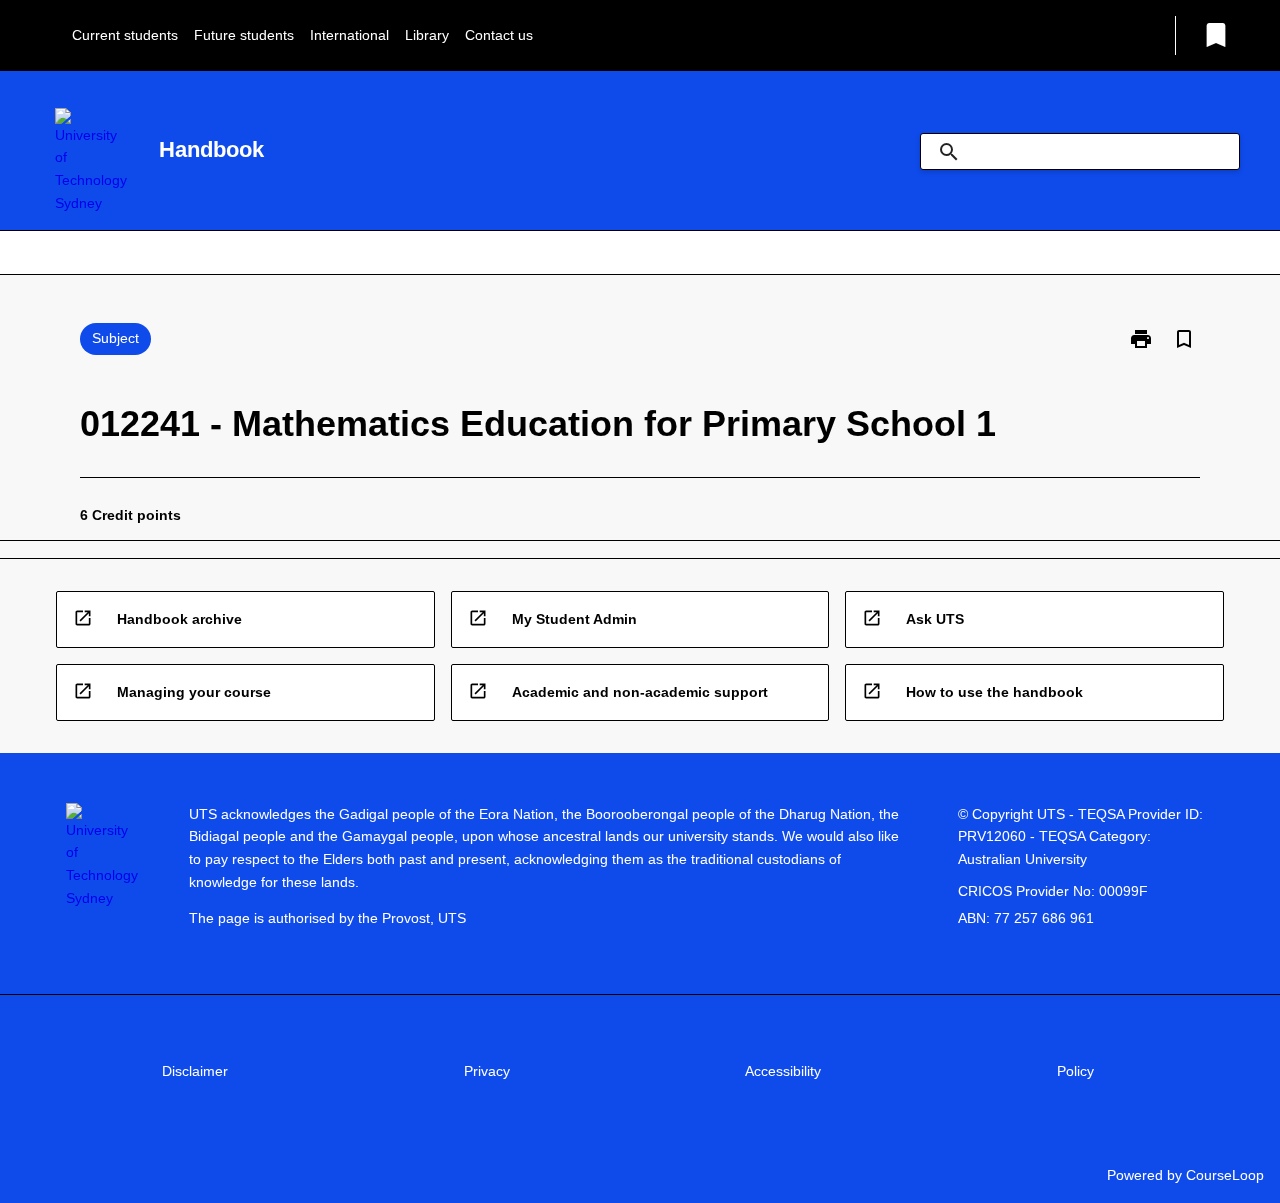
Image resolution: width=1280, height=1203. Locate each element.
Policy (1075, 1071)
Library (427, 35)
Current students (125, 35)
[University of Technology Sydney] (91, 161)
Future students (244, 35)
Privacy (487, 1071)
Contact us (499, 35)
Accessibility (783, 1071)
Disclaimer (195, 1071)
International (349, 35)
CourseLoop (1225, 1175)
